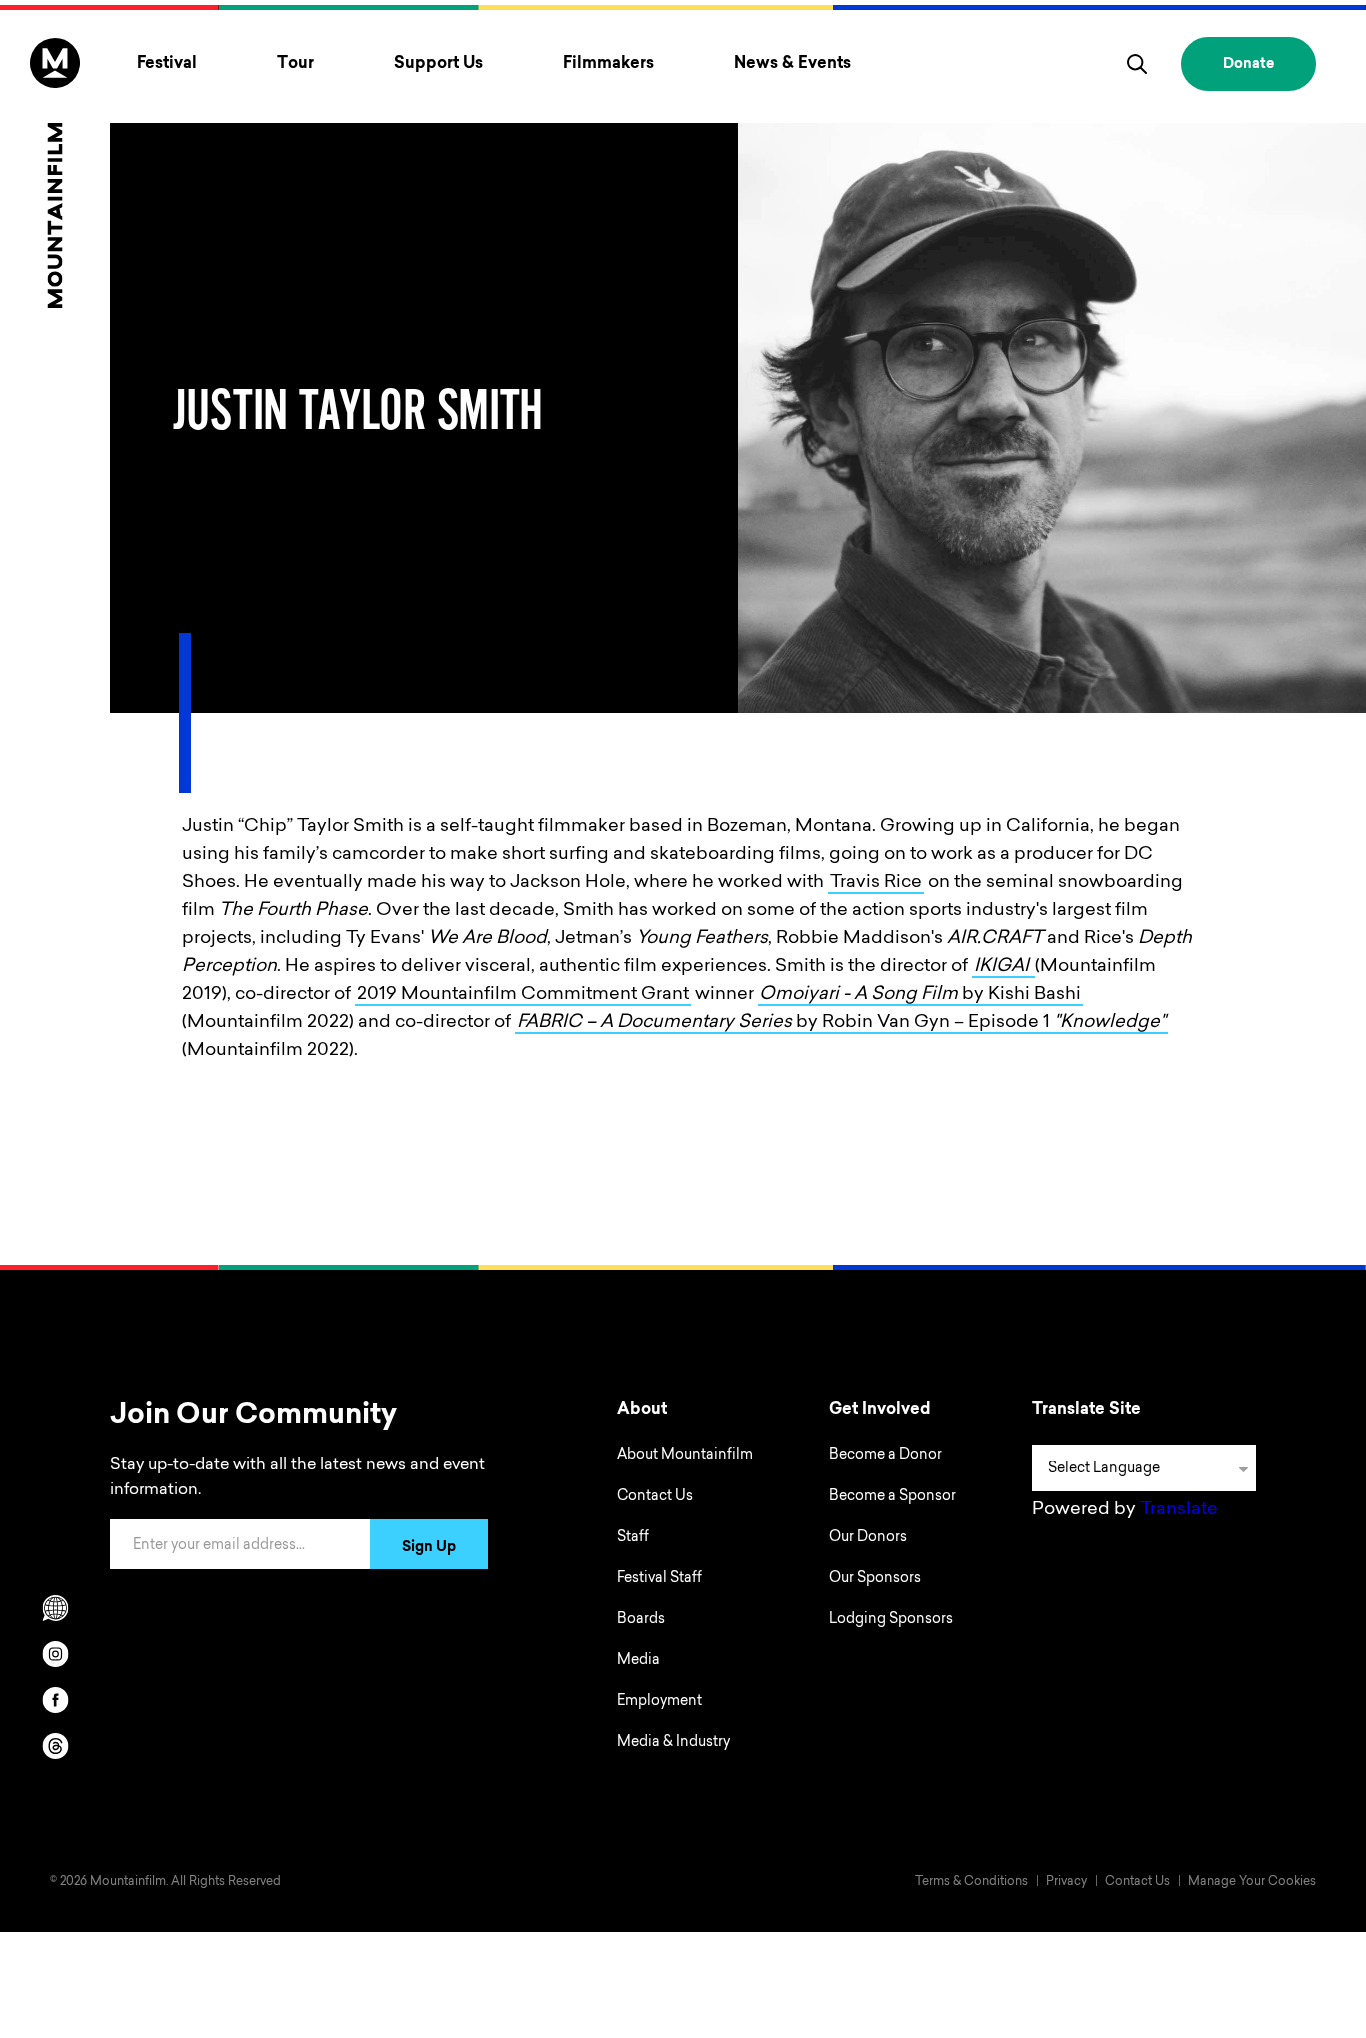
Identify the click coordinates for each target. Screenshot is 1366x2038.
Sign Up (429, 1548)
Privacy (1066, 1882)
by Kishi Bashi (920, 995)
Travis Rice (876, 883)
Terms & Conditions (971, 1882)
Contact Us (655, 1497)
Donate (1248, 65)
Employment (659, 1702)
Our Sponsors (875, 1579)
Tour (295, 64)
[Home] (55, 173)
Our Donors (868, 1538)
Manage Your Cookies (1252, 1882)
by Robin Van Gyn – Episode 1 (841, 1023)
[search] (1137, 64)
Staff (633, 1538)
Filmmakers (608, 64)
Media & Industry (673, 1743)
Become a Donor (885, 1456)
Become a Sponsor (892, 1497)
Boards (641, 1620)
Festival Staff (659, 1579)
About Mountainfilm (685, 1456)
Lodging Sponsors (891, 1620)
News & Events (792, 64)
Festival (167, 64)
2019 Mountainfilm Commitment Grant (523, 995)
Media (638, 1661)
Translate (1179, 1510)
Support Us (438, 64)
